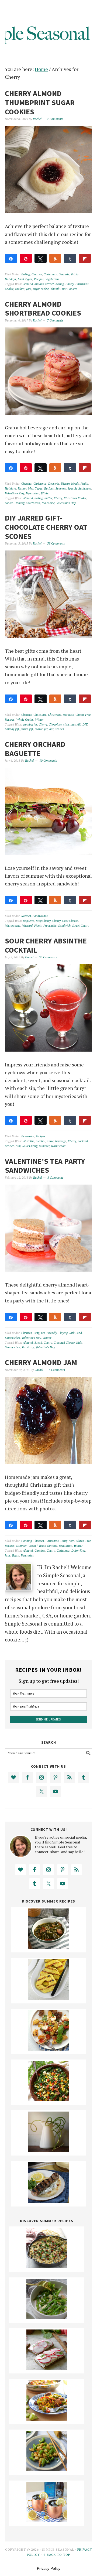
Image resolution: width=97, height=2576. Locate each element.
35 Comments (56, 543)
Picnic (38, 926)
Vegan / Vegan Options (43, 1546)
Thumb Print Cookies (64, 289)
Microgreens (13, 926)
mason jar (41, 729)
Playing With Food (70, 1333)
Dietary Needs (70, 484)
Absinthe (29, 1141)
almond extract (44, 284)
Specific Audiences (79, 488)
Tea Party (28, 1347)
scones (60, 729)
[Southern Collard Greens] (48, 1947)
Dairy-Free (67, 1541)
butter (48, 498)
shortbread (33, 503)
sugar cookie (41, 289)
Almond (28, 284)
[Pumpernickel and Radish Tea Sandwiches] (47, 2368)
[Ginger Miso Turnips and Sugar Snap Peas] (47, 2469)
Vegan (15, 1555)
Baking (26, 274)
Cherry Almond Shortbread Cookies (43, 309)
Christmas (50, 274)
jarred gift (27, 729)
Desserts (64, 274)
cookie (9, 503)
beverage (61, 1141)
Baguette (29, 921)
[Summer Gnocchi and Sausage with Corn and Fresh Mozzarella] (48, 2049)
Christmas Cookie (75, 498)
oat (51, 729)
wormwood (58, 1146)
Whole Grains (25, 720)
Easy (36, 1333)
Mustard (27, 926)
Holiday (20, 503)
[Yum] (55, 900)
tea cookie (48, 503)
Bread (38, 1343)
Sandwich (64, 926)
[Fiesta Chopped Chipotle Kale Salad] (48, 2099)
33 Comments (48, 957)
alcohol (41, 1141)
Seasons (61, 488)
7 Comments (55, 119)
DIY (85, 724)
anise (50, 1141)
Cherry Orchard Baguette (35, 749)
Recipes (39, 279)
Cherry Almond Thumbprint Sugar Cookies (40, 102)
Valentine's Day (15, 493)
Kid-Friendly (49, 1333)
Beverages (28, 1136)
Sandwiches (40, 916)
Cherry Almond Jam (41, 1362)
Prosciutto (50, 926)
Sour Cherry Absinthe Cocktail (46, 945)
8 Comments (56, 1178)
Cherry (70, 284)
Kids (79, 1343)
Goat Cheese (70, 921)
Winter (45, 493)
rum (18, 1146)
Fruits (75, 274)
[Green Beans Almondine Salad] (47, 2317)
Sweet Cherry (81, 926)
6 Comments (57, 1370)
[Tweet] (41, 258)
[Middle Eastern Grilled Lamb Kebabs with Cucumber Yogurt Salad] (48, 2201)
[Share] (11, 258)
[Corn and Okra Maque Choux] (47, 2419)
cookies (20, 289)
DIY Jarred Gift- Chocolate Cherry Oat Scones (46, 527)
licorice (9, 1146)
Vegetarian (52, 279)
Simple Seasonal (48, 28)
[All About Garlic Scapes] (48, 2150)
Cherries (37, 274)
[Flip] (85, 258)
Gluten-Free (83, 715)
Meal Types (25, 279)
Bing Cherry (43, 921)
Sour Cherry (30, 1146)
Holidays (11, 279)
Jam (29, 289)
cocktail (83, 1141)
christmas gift (72, 724)
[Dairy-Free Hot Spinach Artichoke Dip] (47, 2266)
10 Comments (48, 761)
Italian (22, 488)
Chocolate (40, 715)
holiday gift (12, 729)
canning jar (30, 724)
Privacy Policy (49, 2568)
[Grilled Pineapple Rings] (48, 1998)
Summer (44, 1146)
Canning (27, 1541)
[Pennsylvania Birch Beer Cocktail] (47, 2520)
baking (60, 284)
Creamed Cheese (64, 1343)
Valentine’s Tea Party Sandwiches (45, 1166)
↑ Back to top (57, 2555)
